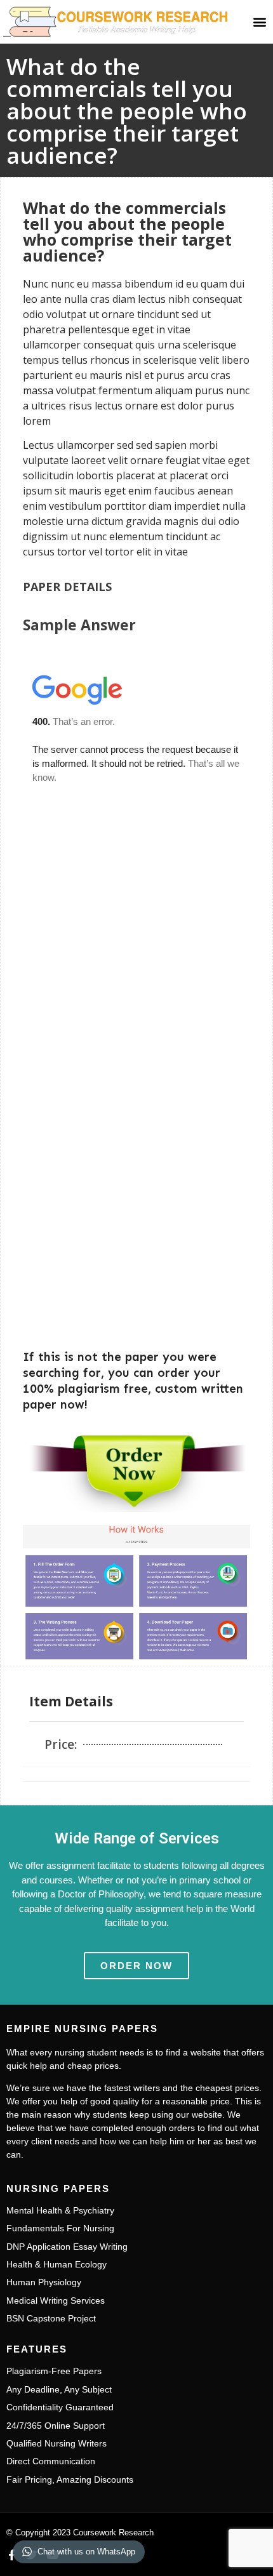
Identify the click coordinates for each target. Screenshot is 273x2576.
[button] (259, 21)
